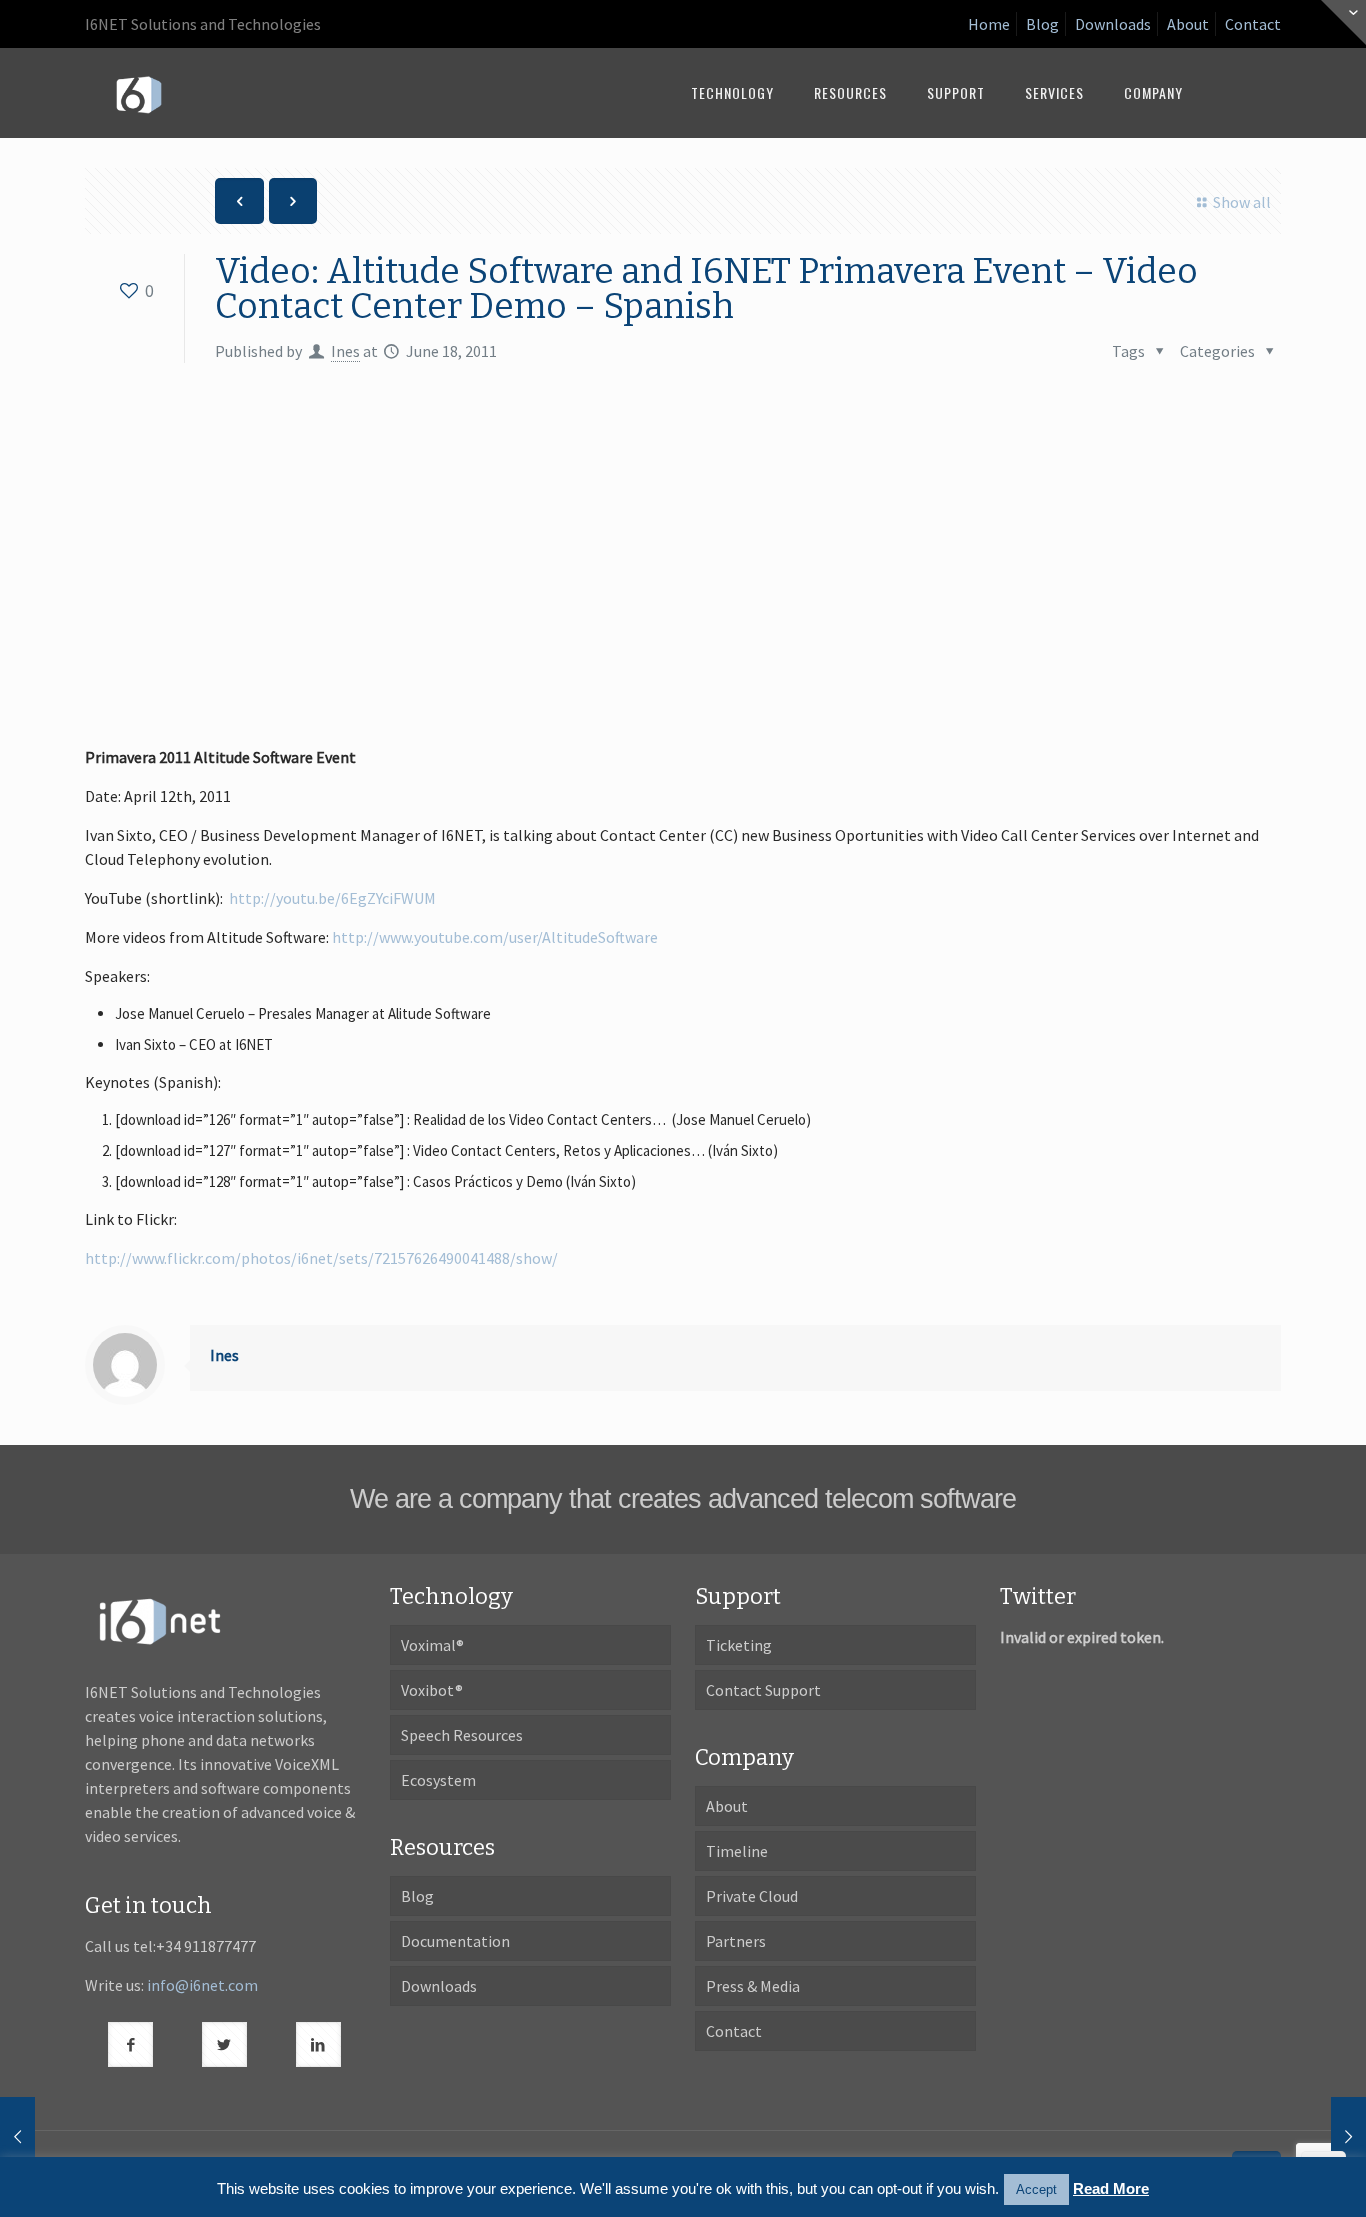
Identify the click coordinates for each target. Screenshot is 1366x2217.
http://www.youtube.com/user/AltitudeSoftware (495, 937)
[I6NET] (139, 93)
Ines (345, 351)
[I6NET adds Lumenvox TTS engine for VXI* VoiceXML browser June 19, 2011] (1348, 2137)
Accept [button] (1036, 2189)
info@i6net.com (202, 1985)
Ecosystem (438, 1780)
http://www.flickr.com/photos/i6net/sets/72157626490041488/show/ (321, 1258)
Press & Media (753, 1986)
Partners (736, 1941)
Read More (1111, 2188)
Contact (1253, 24)
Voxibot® (432, 1690)
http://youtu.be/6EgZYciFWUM (332, 898)
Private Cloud (752, 1896)
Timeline (737, 1851)
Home (989, 24)
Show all (1241, 202)
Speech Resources (462, 1735)
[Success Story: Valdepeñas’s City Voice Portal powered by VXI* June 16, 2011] (17, 2137)
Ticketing (739, 1645)
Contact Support (763, 1690)
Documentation (455, 1941)
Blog (1042, 24)
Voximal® (432, 1645)
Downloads (1113, 24)
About (1188, 24)
